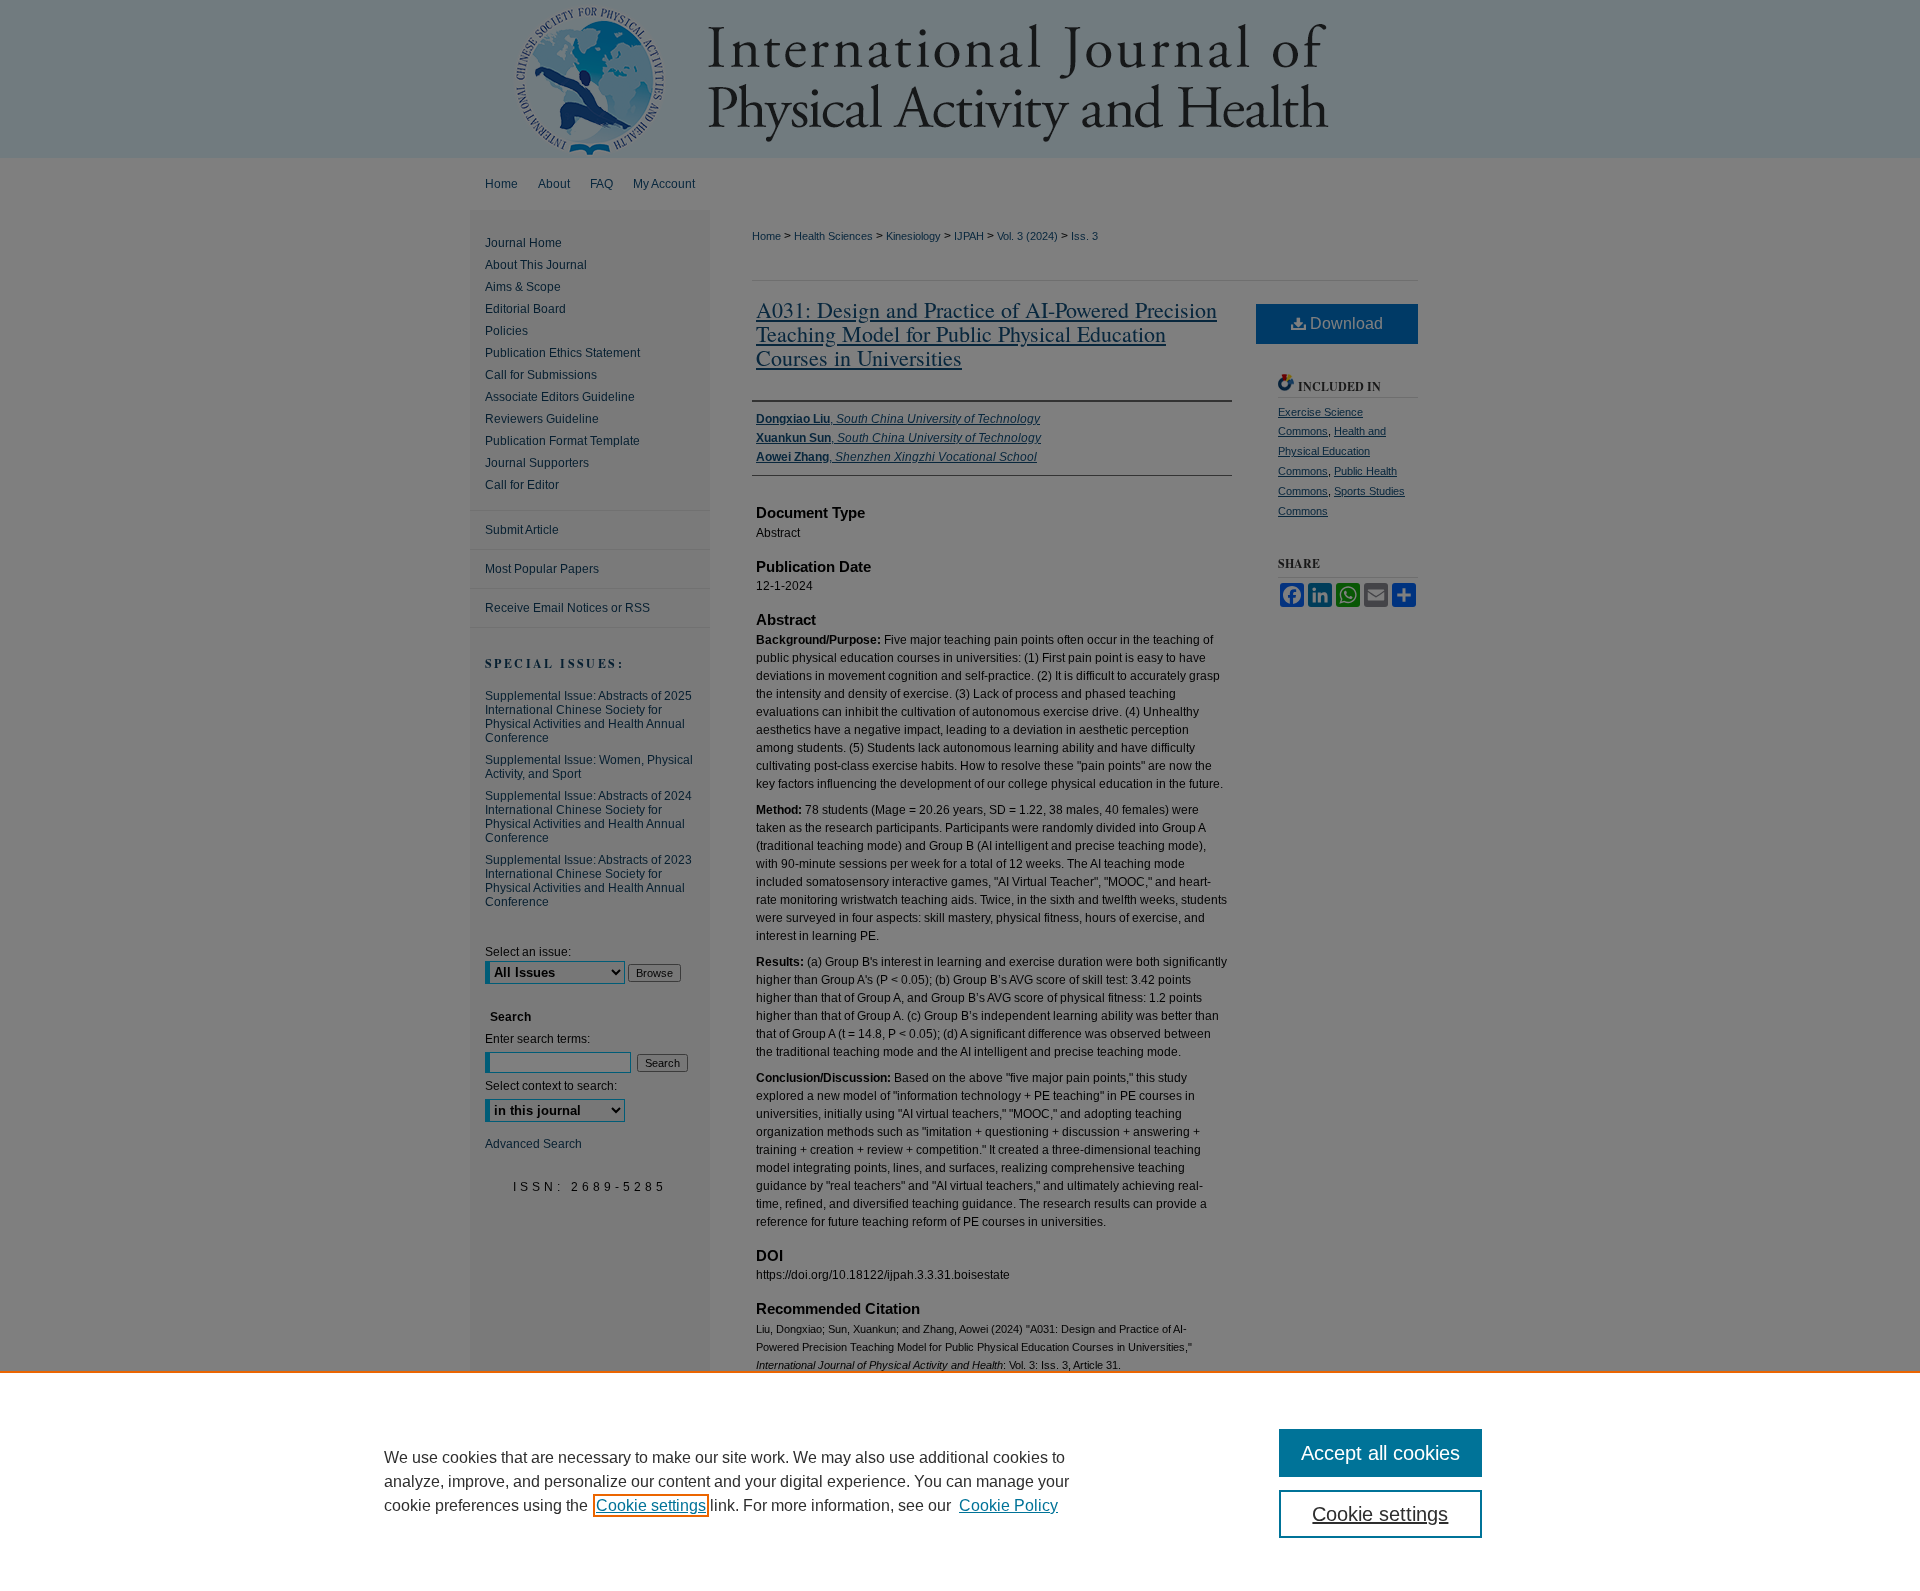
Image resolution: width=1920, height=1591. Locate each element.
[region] (960, 1481)
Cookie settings (651, 1505)
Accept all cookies (1380, 1453)
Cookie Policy (1008, 1505)
